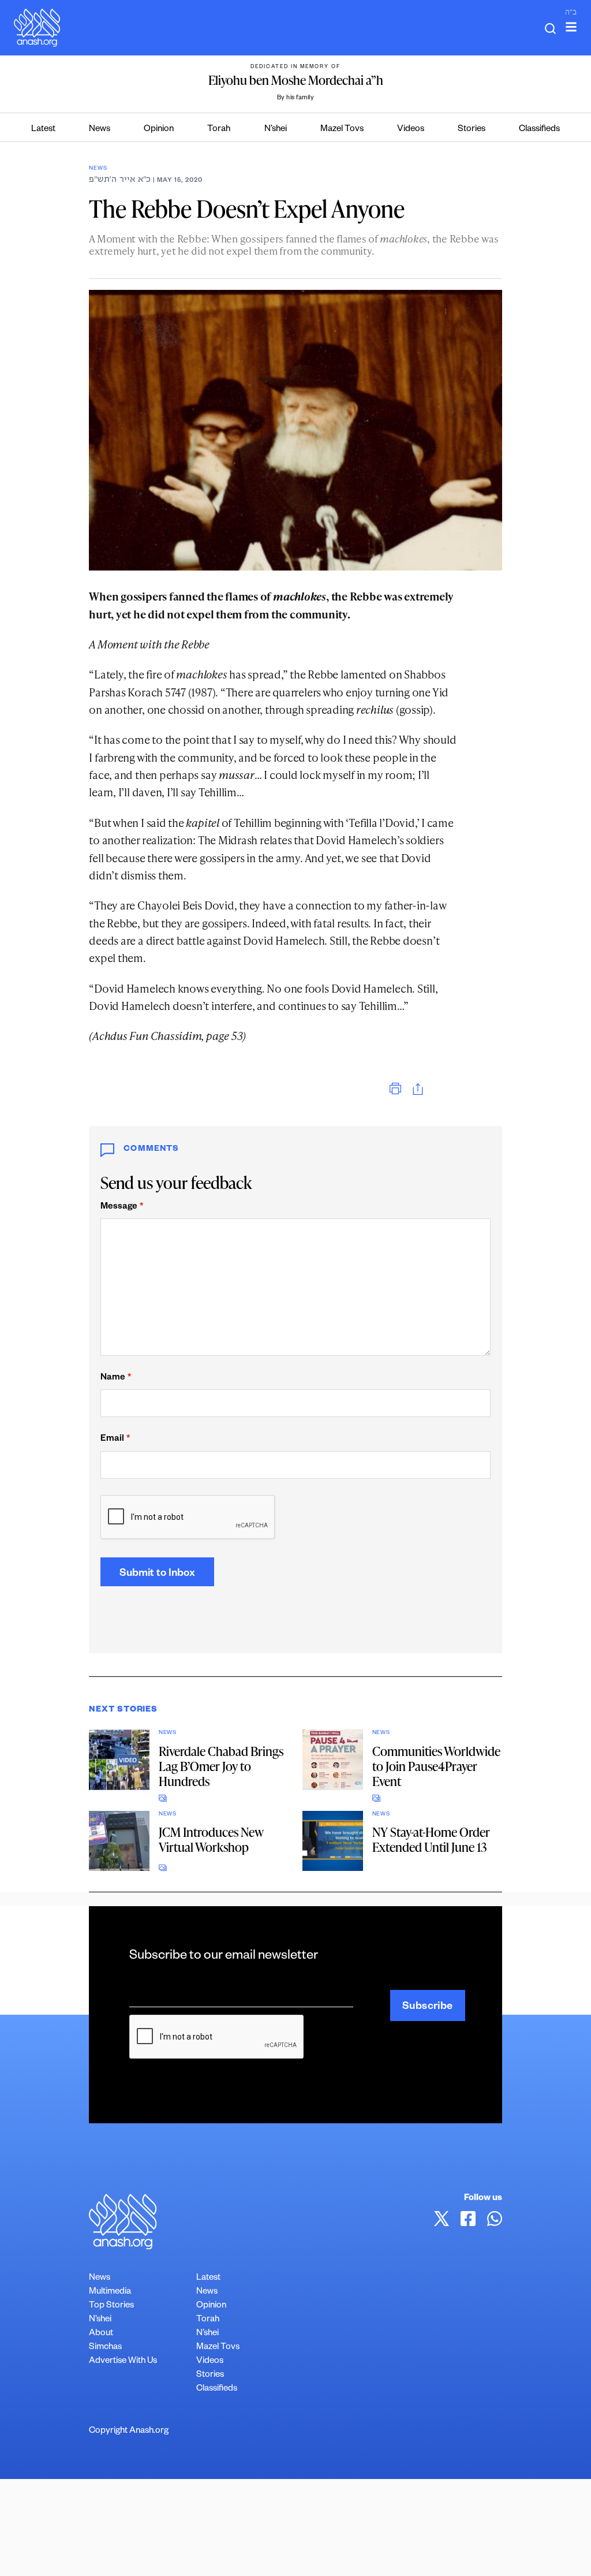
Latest (43, 130)
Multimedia (110, 2292)
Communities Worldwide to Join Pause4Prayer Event (436, 1766)
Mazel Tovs (342, 130)
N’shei (276, 130)
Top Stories (111, 2306)
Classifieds (539, 130)
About (101, 2334)
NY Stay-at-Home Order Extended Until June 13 (431, 1839)
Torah (219, 130)
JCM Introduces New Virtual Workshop (211, 1839)
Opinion (159, 130)
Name (116, 1378)
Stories (472, 130)
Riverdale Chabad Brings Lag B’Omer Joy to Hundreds (221, 1766)
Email (115, 1439)
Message (122, 1207)
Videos (411, 130)
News (100, 130)
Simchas (105, 2348)
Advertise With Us (123, 2361)
